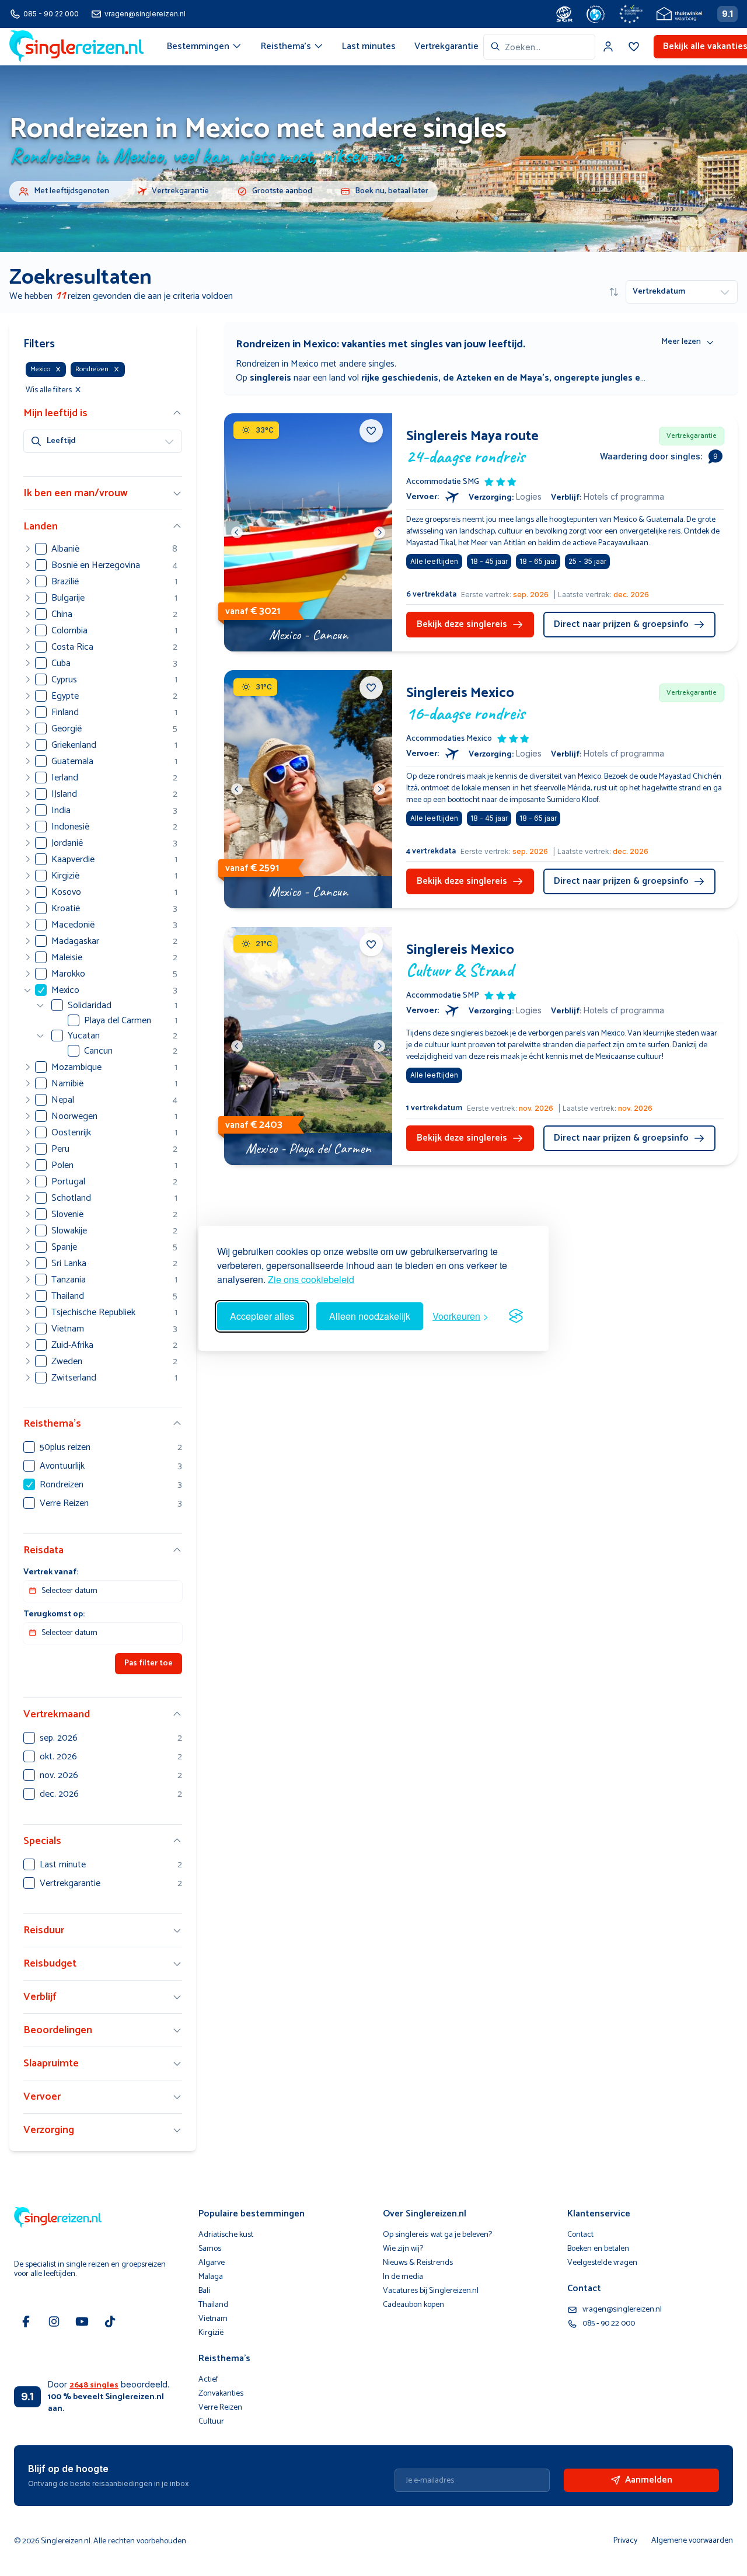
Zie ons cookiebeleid (311, 1279)
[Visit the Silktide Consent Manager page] (516, 1316)
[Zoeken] (495, 47)
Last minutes (369, 46)
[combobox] (539, 47)
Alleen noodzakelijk (370, 1316)
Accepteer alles (262, 1316)
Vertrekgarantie (446, 46)
